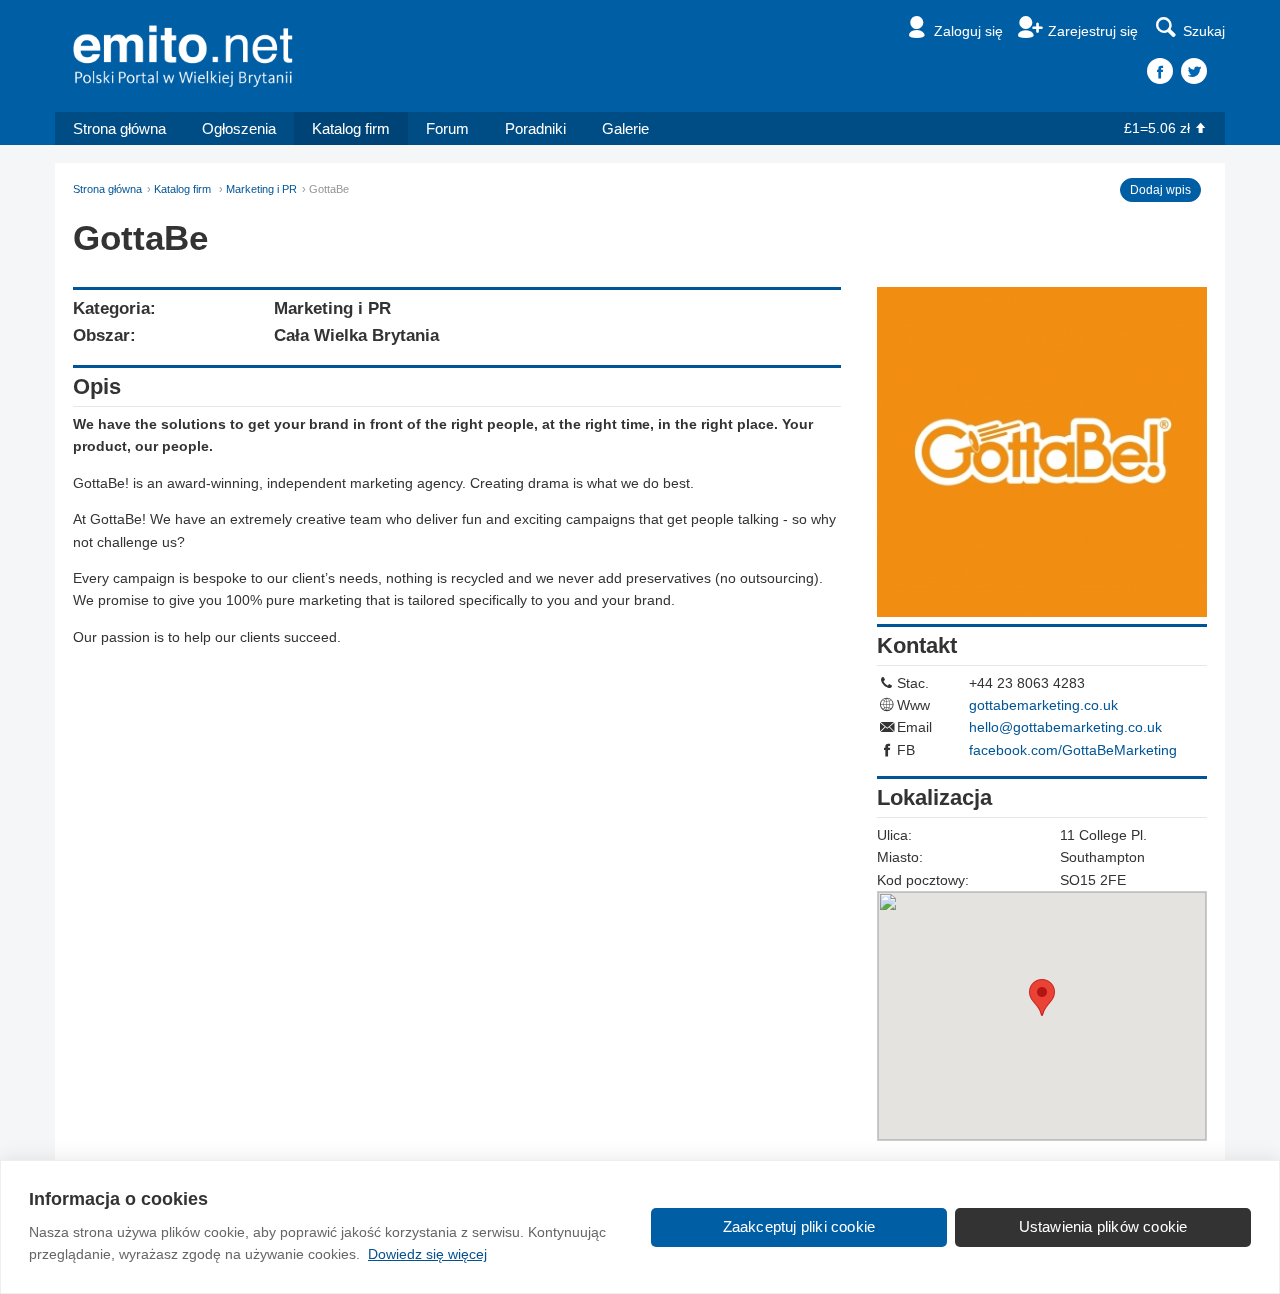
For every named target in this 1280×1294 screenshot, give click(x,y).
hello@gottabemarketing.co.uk (1065, 727)
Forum (447, 128)
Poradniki (535, 128)
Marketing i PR (261, 189)
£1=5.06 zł (1157, 128)
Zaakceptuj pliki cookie (799, 1226)
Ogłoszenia (239, 128)
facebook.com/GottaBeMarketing (1073, 750)
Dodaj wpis (1160, 190)
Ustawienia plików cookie (1103, 1226)
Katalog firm (351, 128)
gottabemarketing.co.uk (1043, 705)
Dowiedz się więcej (427, 1254)
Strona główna (119, 128)
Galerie (625, 128)
